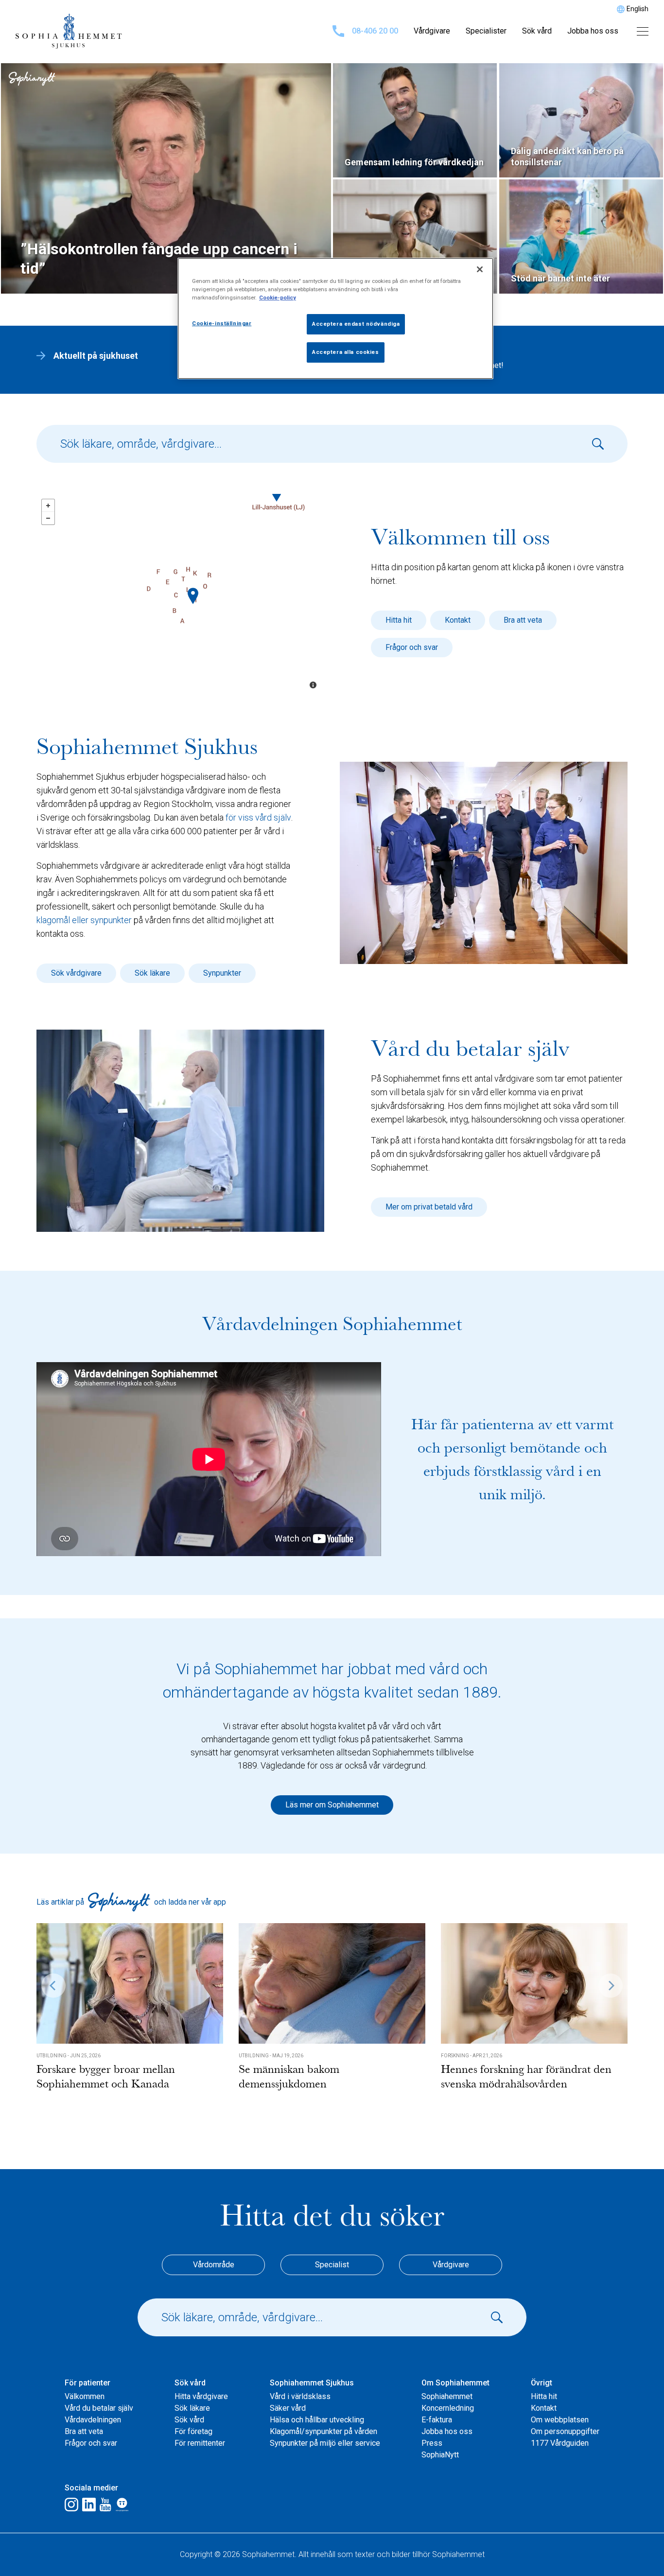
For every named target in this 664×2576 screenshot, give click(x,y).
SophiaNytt (440, 2455)
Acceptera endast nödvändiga (356, 324)
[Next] (611, 1985)
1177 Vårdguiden (560, 2443)
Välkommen (85, 2396)
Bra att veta (523, 620)
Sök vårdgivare (76, 973)
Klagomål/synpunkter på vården (323, 2431)
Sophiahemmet (447, 2396)
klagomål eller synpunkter (84, 920)
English (638, 9)
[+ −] (180, 595)
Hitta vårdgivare (201, 2396)
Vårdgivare (432, 31)
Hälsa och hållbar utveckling (317, 2420)
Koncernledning (448, 2408)
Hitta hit (399, 620)
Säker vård (288, 2408)
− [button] (48, 518)
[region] (335, 318)
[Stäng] (480, 269)
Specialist (332, 2265)
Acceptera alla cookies (346, 352)
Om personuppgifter (565, 2431)
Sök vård (537, 31)
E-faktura (437, 2420)
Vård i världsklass (300, 2396)
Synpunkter (222, 973)
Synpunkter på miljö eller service (325, 2443)
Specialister (486, 31)
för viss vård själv (258, 817)
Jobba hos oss (593, 31)
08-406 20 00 (375, 31)
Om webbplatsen (560, 2420)
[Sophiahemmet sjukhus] (193, 596)
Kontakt (458, 620)
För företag (193, 2431)
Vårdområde (214, 2265)
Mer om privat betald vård (429, 1207)
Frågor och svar (412, 647)
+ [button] (48, 506)
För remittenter (200, 2443)
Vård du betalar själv (99, 2408)
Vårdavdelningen (93, 2420)
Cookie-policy (278, 298)
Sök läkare (152, 973)
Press (432, 2443)
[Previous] (53, 1985)
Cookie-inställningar (222, 323)
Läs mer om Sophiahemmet (332, 1805)
